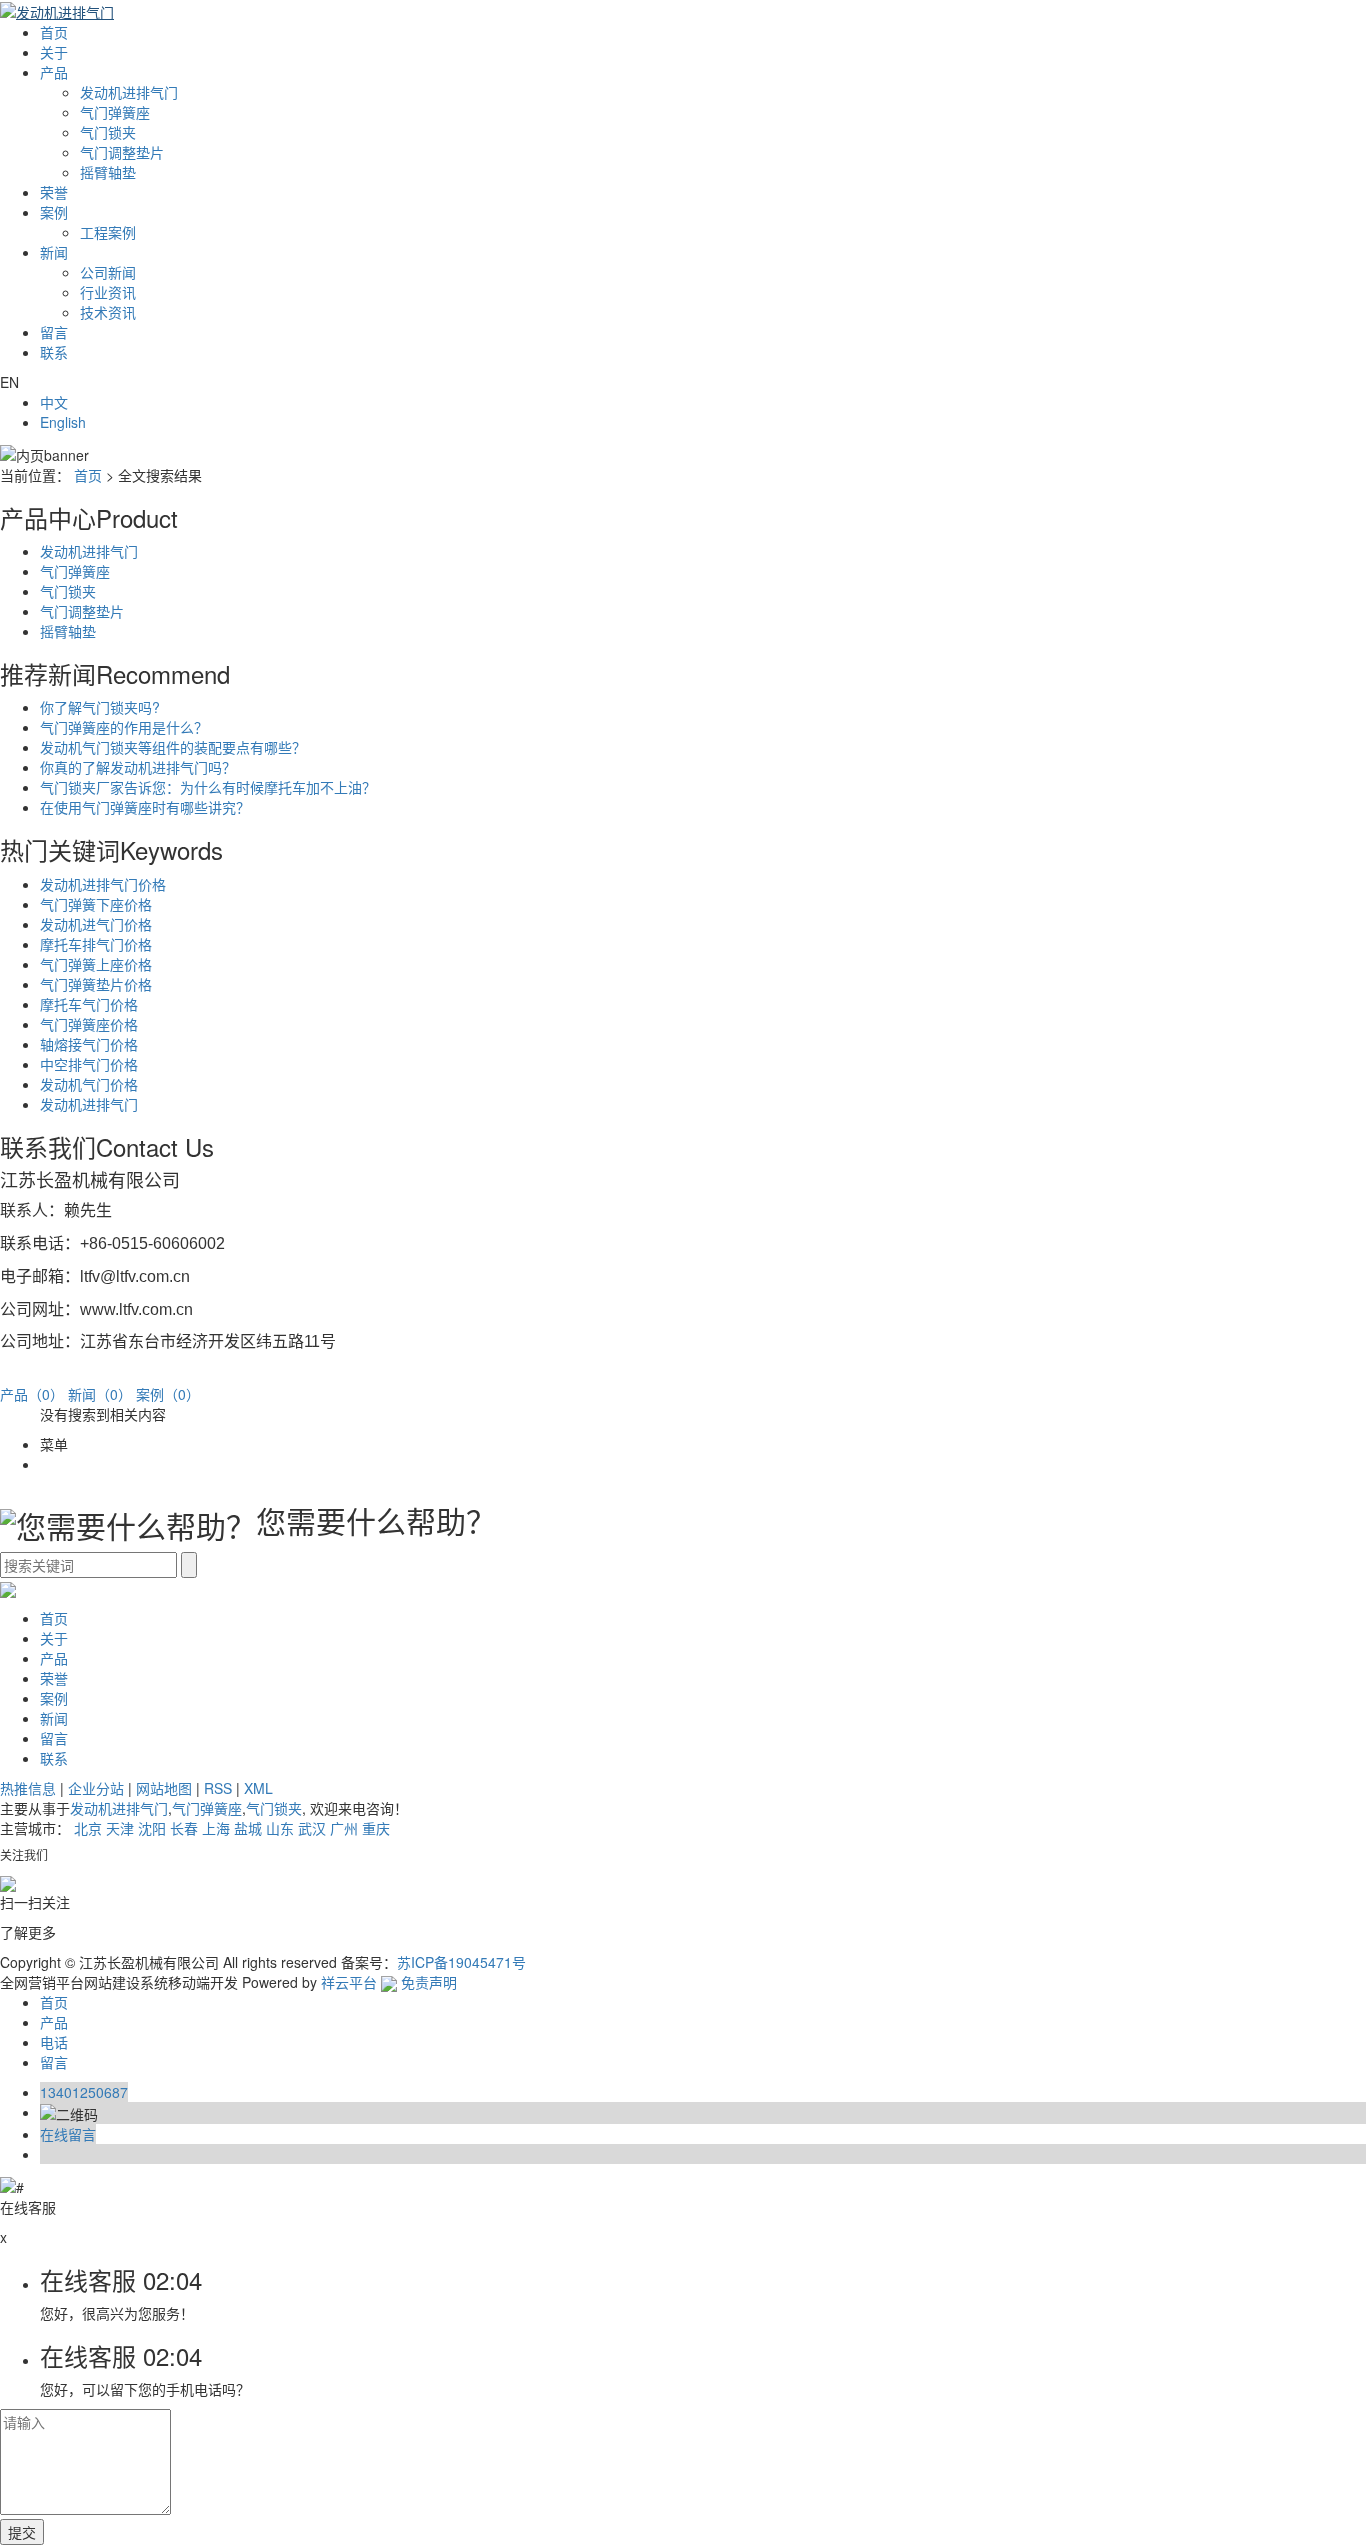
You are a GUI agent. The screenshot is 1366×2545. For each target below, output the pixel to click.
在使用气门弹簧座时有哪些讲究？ (145, 807)
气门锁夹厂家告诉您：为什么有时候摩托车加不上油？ (208, 787)
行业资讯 (108, 292)
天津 (120, 1828)
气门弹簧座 (115, 112)
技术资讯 (108, 312)
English (63, 422)
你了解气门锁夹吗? (100, 707)
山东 (280, 1828)
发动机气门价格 (89, 1084)
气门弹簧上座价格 (96, 964)
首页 (54, 32)
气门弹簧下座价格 (96, 904)
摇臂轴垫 (108, 172)
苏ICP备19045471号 (461, 1962)
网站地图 (164, 1788)
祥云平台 (349, 1982)
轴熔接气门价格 (89, 1044)
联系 (54, 352)
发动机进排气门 (129, 92)
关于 (54, 52)
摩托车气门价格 (89, 1004)
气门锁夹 (108, 132)
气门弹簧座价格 (89, 1024)
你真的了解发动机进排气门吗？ (138, 767)
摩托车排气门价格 (96, 944)
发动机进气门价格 (96, 924)
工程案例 (108, 232)
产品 (54, 72)
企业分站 (96, 1788)
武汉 (312, 1828)
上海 (216, 1828)
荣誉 (54, 192)
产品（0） (32, 1394)
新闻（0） (100, 1394)
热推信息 (28, 1788)
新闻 (54, 252)
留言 (54, 332)
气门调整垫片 (122, 152)
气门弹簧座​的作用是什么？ (124, 727)
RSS (218, 1788)
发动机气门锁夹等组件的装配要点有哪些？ (173, 747)
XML (258, 1788)
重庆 (376, 1828)
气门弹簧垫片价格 (96, 984)
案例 (54, 212)
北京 (88, 1828)
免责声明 (429, 1982)
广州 (344, 1828)
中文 (54, 402)
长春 (184, 1828)
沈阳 (152, 1828)
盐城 (248, 1828)
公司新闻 (108, 272)
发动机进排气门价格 (103, 884)
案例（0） (168, 1394)
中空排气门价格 (89, 1064)
